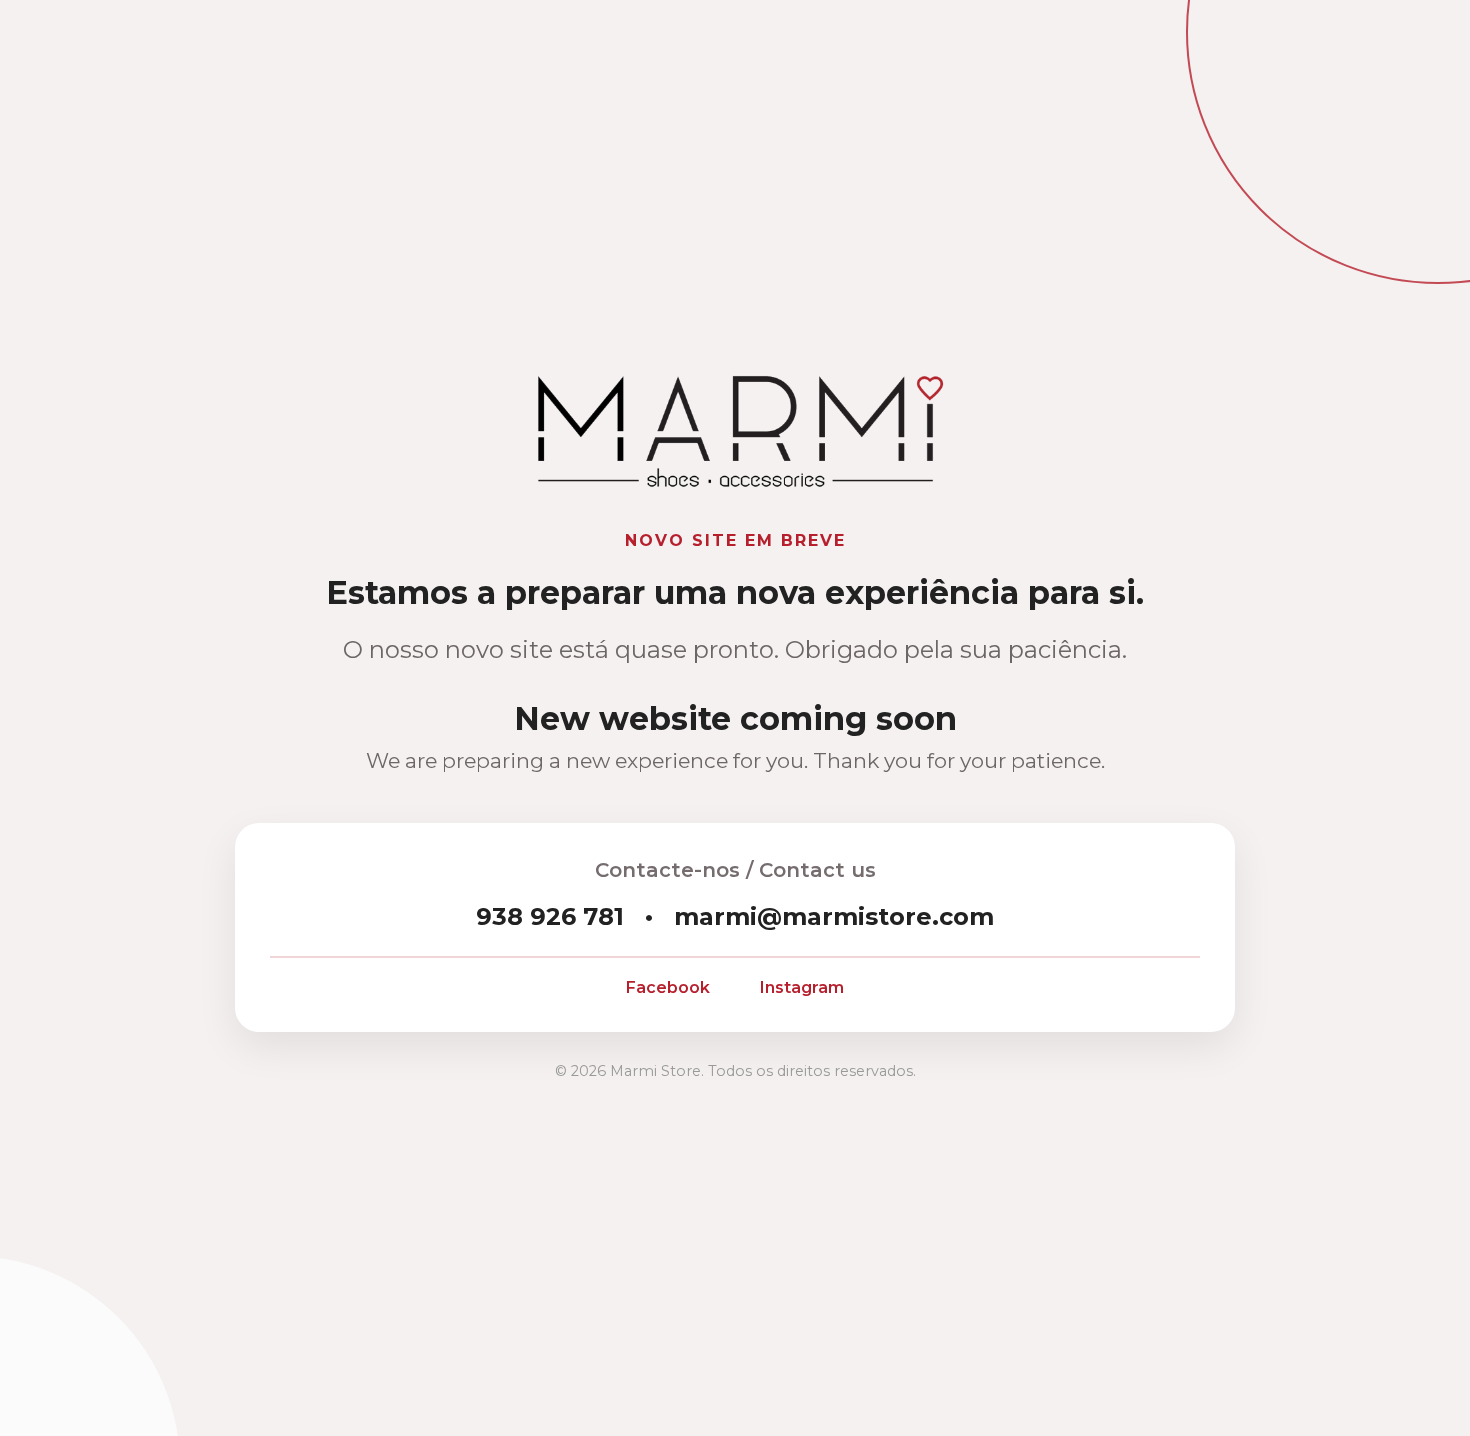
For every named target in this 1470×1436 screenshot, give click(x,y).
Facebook (668, 987)
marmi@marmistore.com (834, 916)
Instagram (802, 987)
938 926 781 (550, 916)
